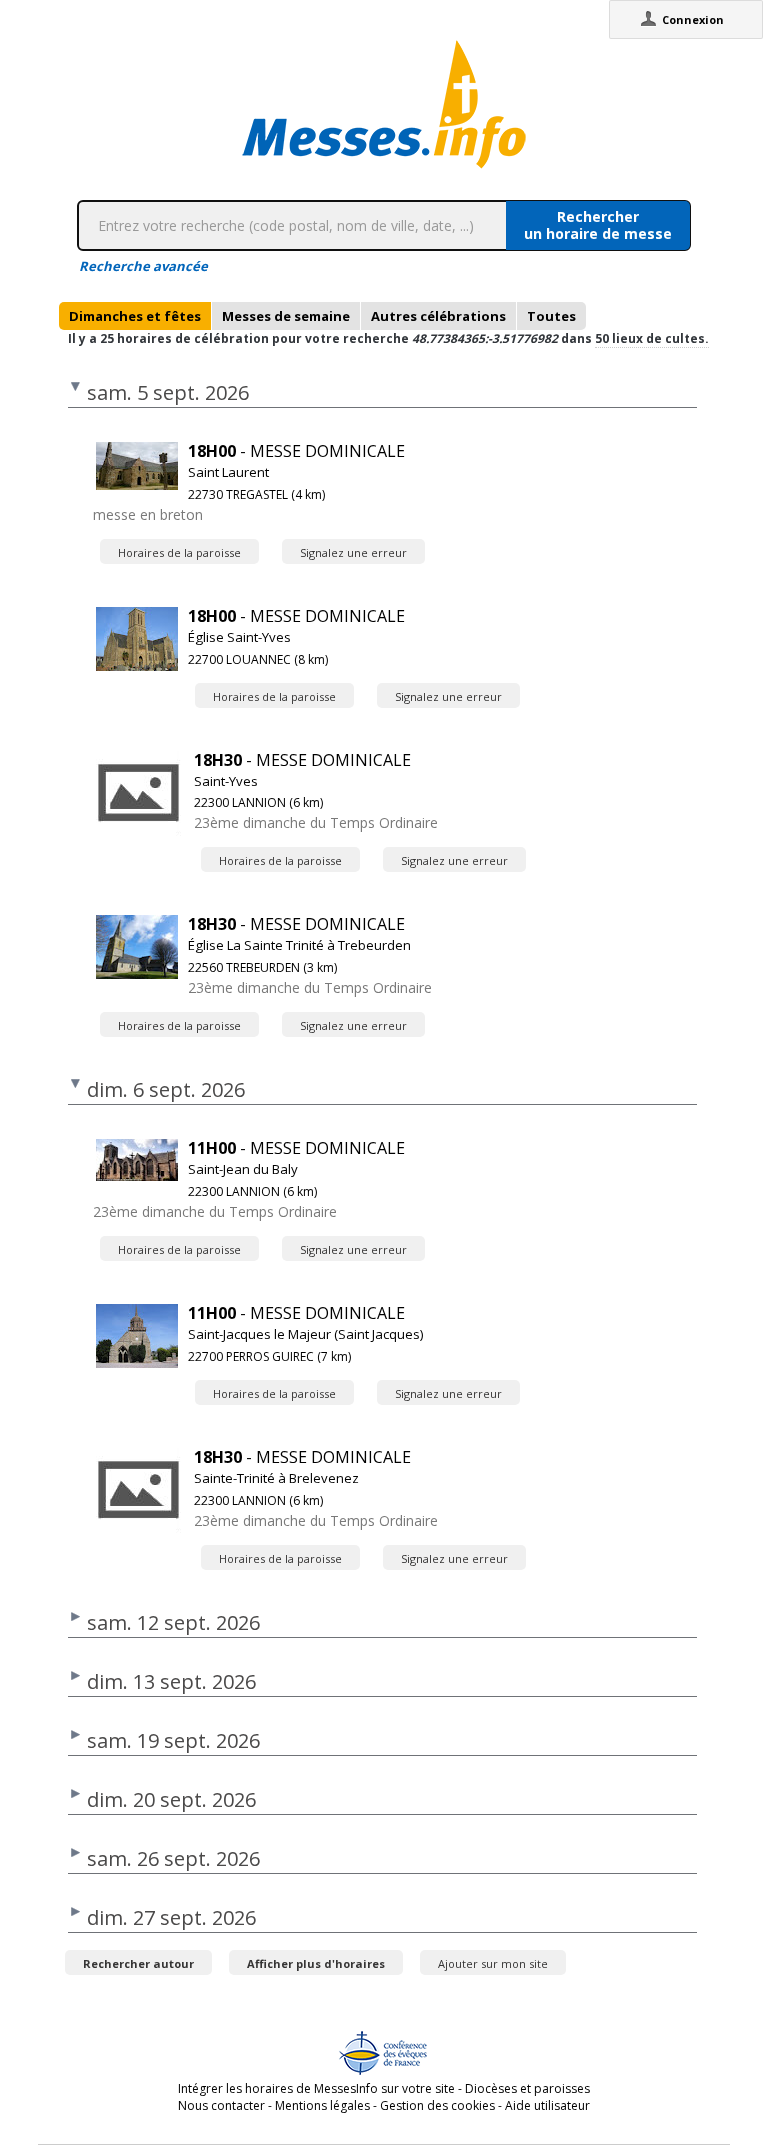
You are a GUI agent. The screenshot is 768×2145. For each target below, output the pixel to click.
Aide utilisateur (547, 2105)
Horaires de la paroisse (179, 552)
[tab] (135, 316)
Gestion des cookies (437, 2105)
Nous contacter (221, 2105)
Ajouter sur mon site (493, 1963)
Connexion (693, 19)
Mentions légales (322, 2105)
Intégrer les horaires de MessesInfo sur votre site (316, 2088)
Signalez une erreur (353, 552)
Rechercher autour (138, 1963)
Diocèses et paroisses (527, 2088)
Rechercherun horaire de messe (598, 225)
